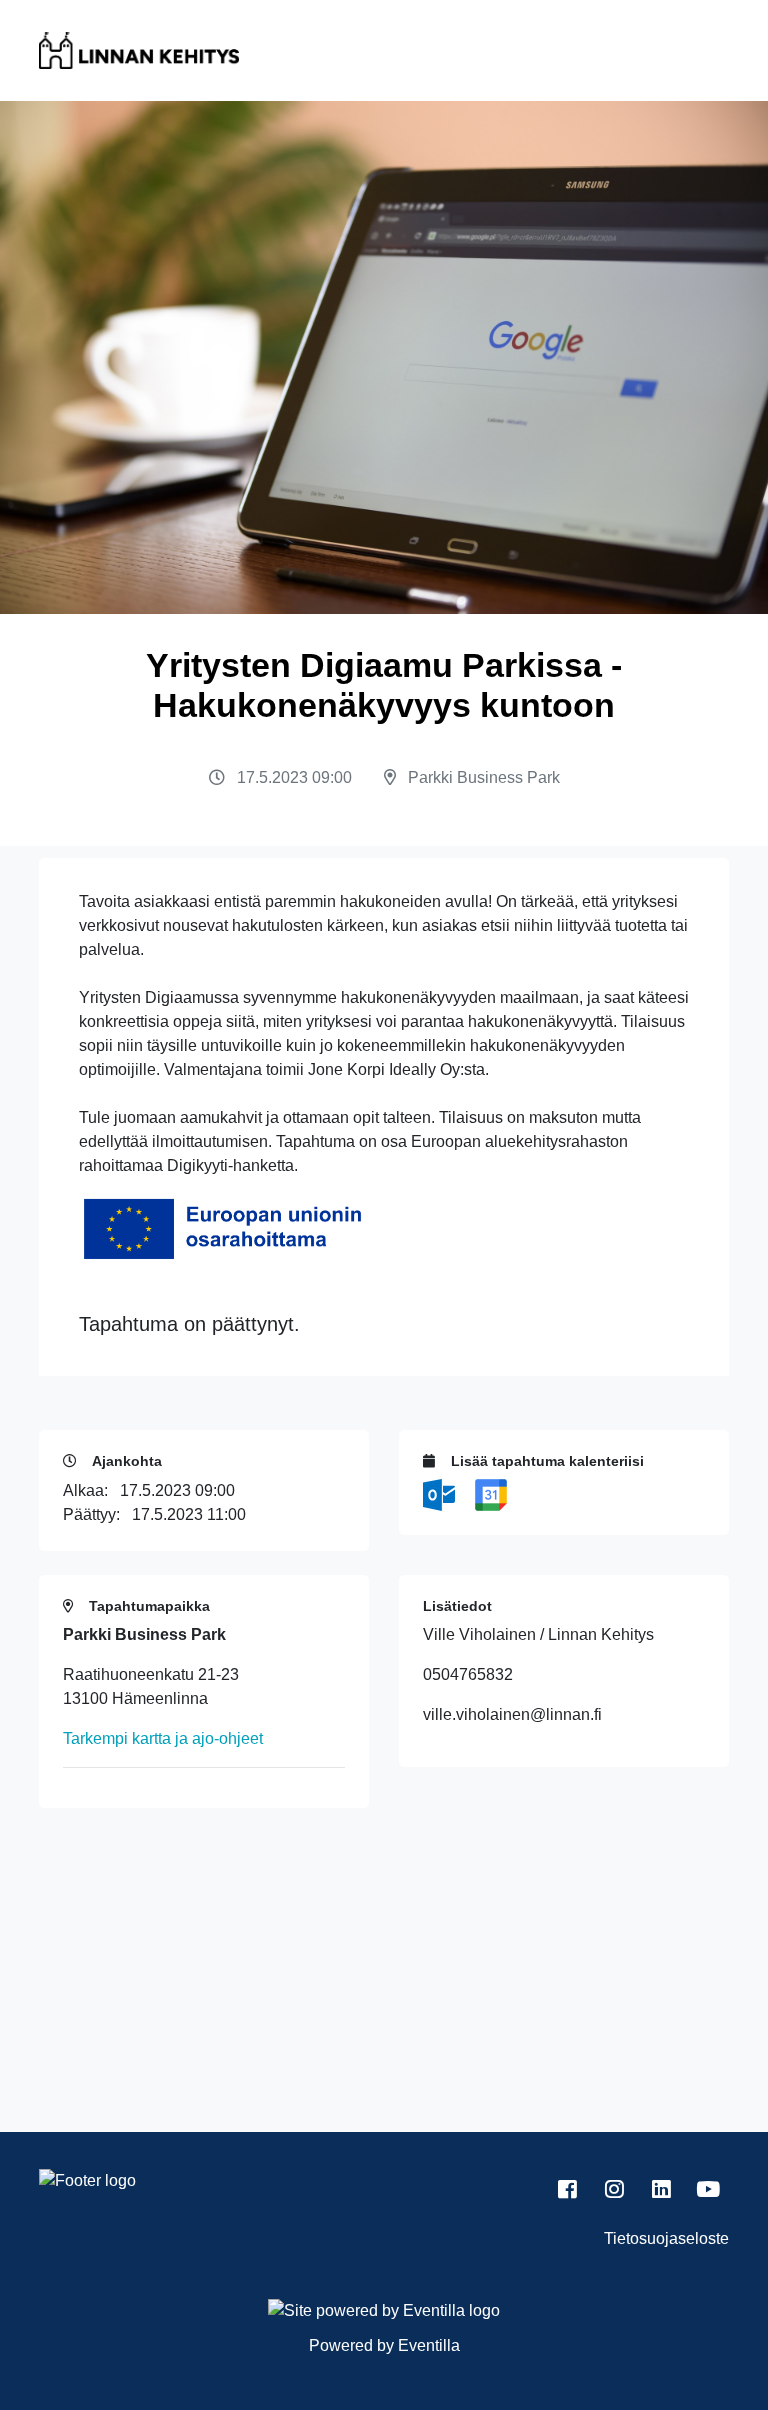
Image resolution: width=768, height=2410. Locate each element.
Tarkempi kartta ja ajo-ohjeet (163, 1738)
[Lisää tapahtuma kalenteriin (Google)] (491, 1493)
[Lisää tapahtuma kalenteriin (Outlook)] (441, 1493)
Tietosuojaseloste (666, 2238)
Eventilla (429, 2345)
